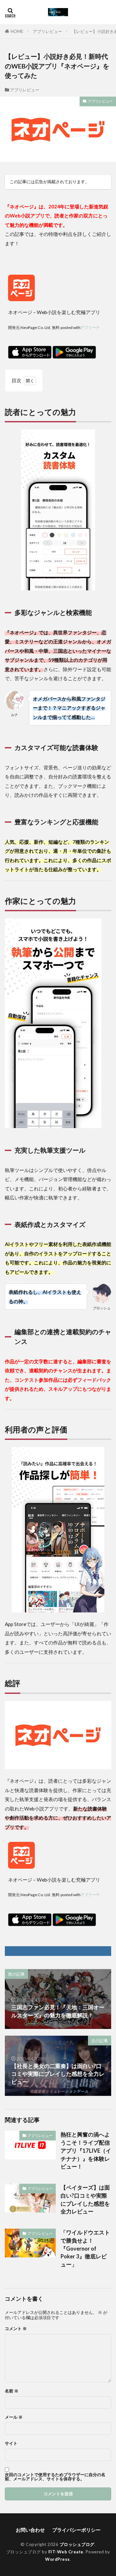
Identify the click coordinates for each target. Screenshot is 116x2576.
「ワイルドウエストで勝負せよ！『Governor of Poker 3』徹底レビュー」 (85, 2249)
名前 (12, 2391)
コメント (16, 2329)
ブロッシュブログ (77, 2544)
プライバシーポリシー (76, 2530)
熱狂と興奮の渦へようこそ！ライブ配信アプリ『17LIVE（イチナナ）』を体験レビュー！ (86, 2151)
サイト (11, 2443)
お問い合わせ (30, 2530)
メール (14, 2417)
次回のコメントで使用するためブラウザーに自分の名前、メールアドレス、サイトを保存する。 (55, 2477)
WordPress (58, 2559)
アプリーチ (90, 327)
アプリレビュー (48, 31)
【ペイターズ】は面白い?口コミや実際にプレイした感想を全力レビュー (85, 2200)
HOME (17, 31)
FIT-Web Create (66, 2552)
